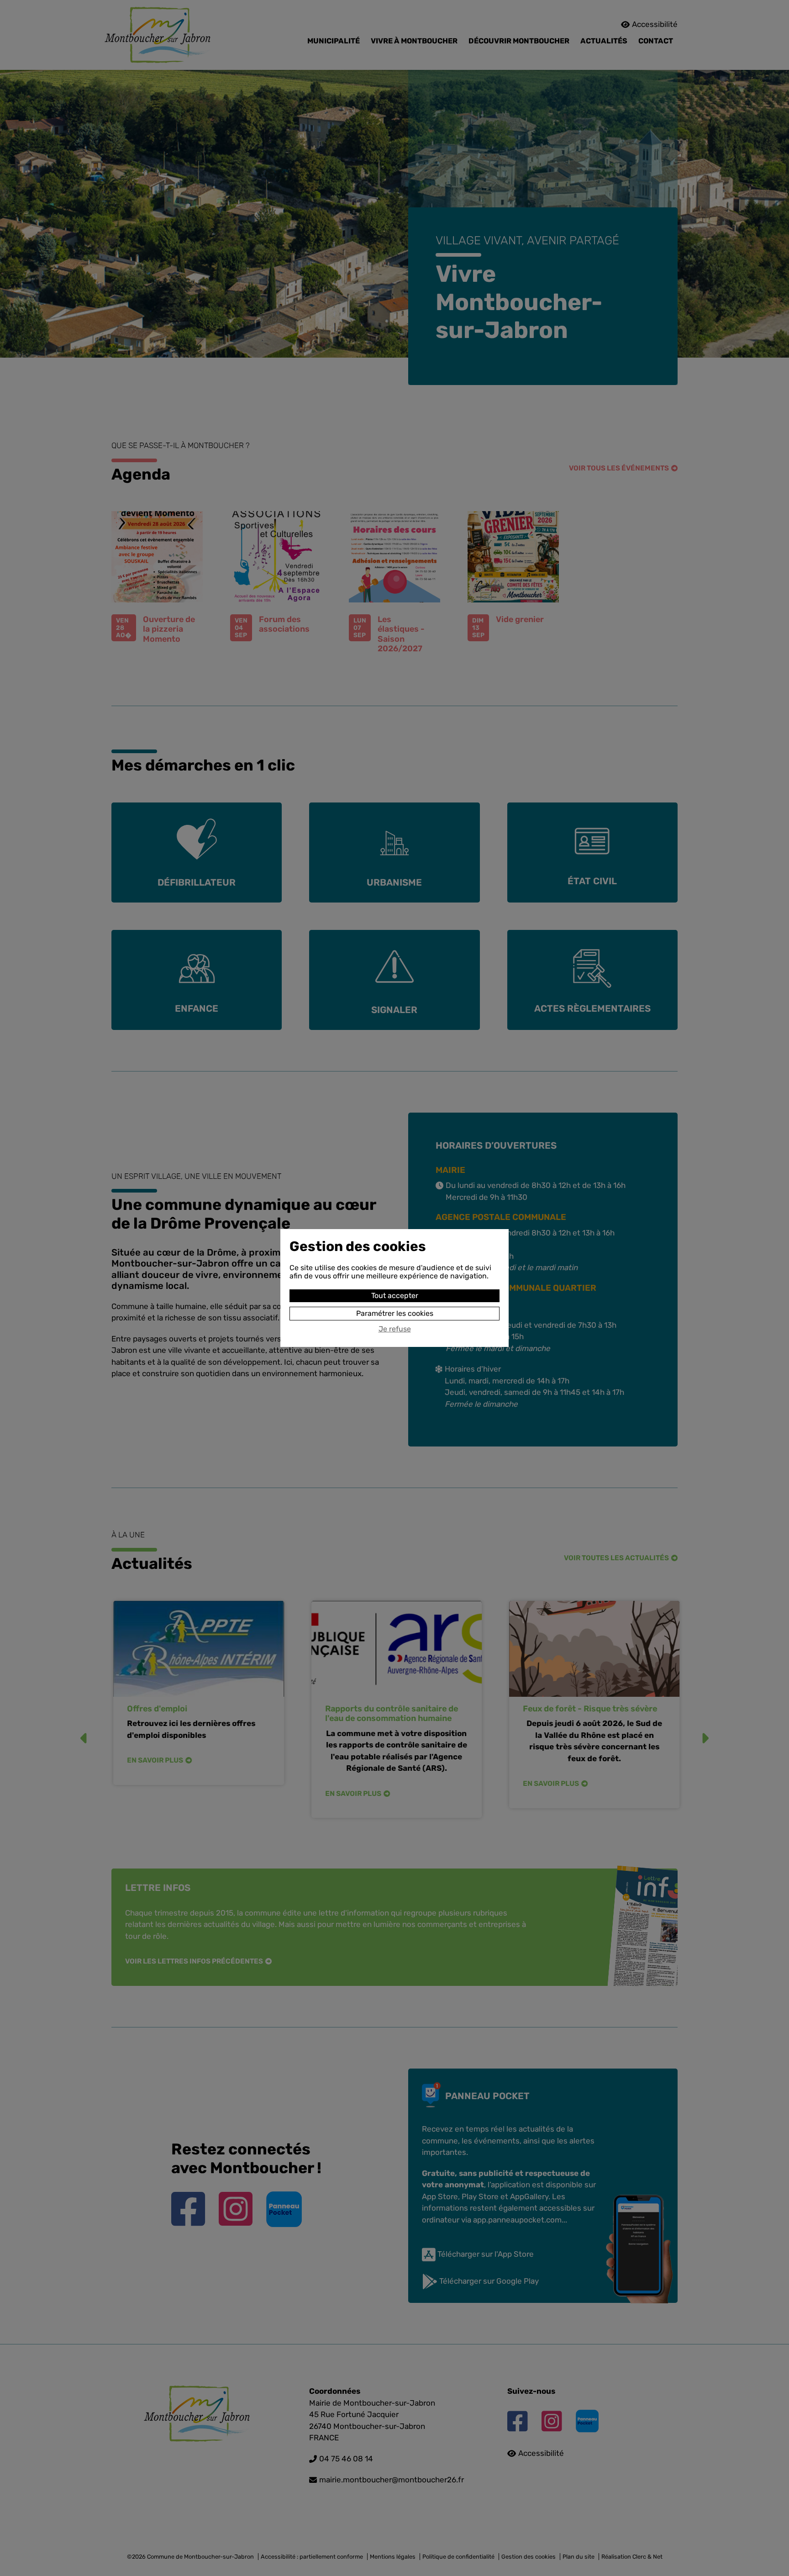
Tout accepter (395, 1296)
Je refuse (395, 1329)
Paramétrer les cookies (395, 1313)
